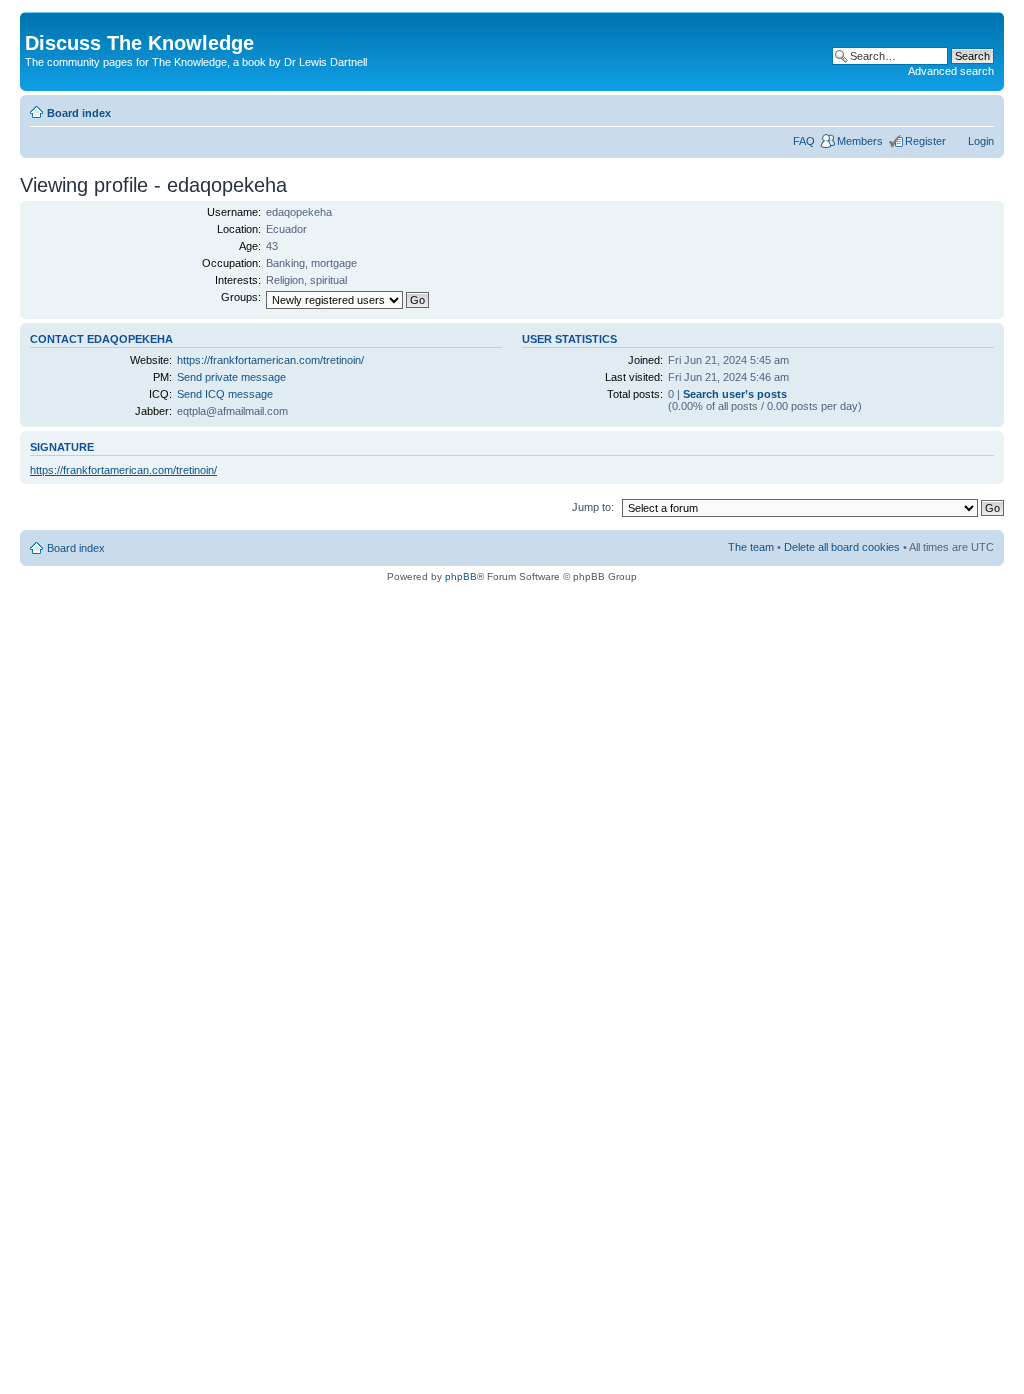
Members (860, 141)
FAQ (804, 141)
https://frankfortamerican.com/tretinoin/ (270, 360)
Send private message (231, 377)
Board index (79, 113)
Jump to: (593, 507)
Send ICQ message (225, 394)
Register (925, 141)
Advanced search (951, 71)
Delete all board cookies (842, 547)
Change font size (979, 109)
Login (981, 141)
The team (751, 547)
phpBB (461, 576)
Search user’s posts (735, 394)
